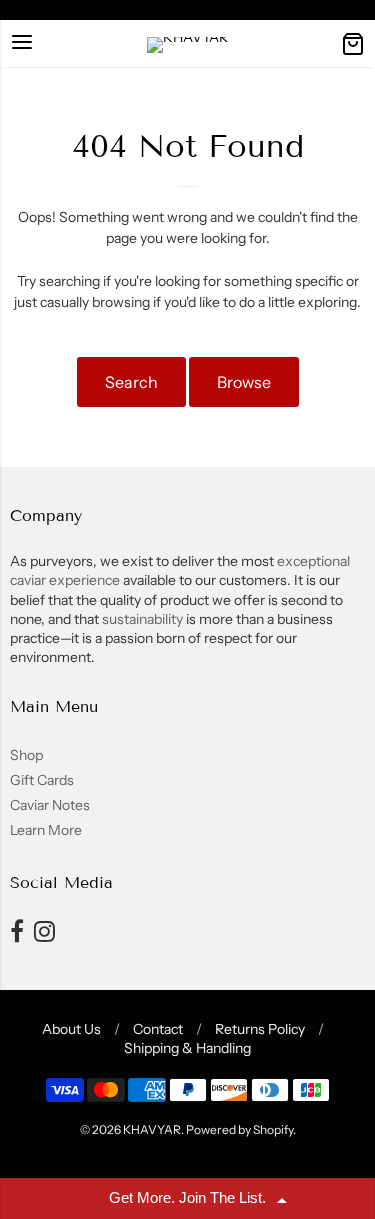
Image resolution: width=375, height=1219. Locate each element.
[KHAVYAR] (187, 45)
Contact (158, 1029)
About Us (71, 1029)
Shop (26, 755)
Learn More (46, 830)
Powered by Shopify (239, 1129)
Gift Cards (42, 780)
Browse (244, 382)
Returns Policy (260, 1029)
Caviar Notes (50, 805)
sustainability (142, 619)
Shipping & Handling (187, 1048)
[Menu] (22, 43)
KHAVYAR (152, 1129)
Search (131, 382)
